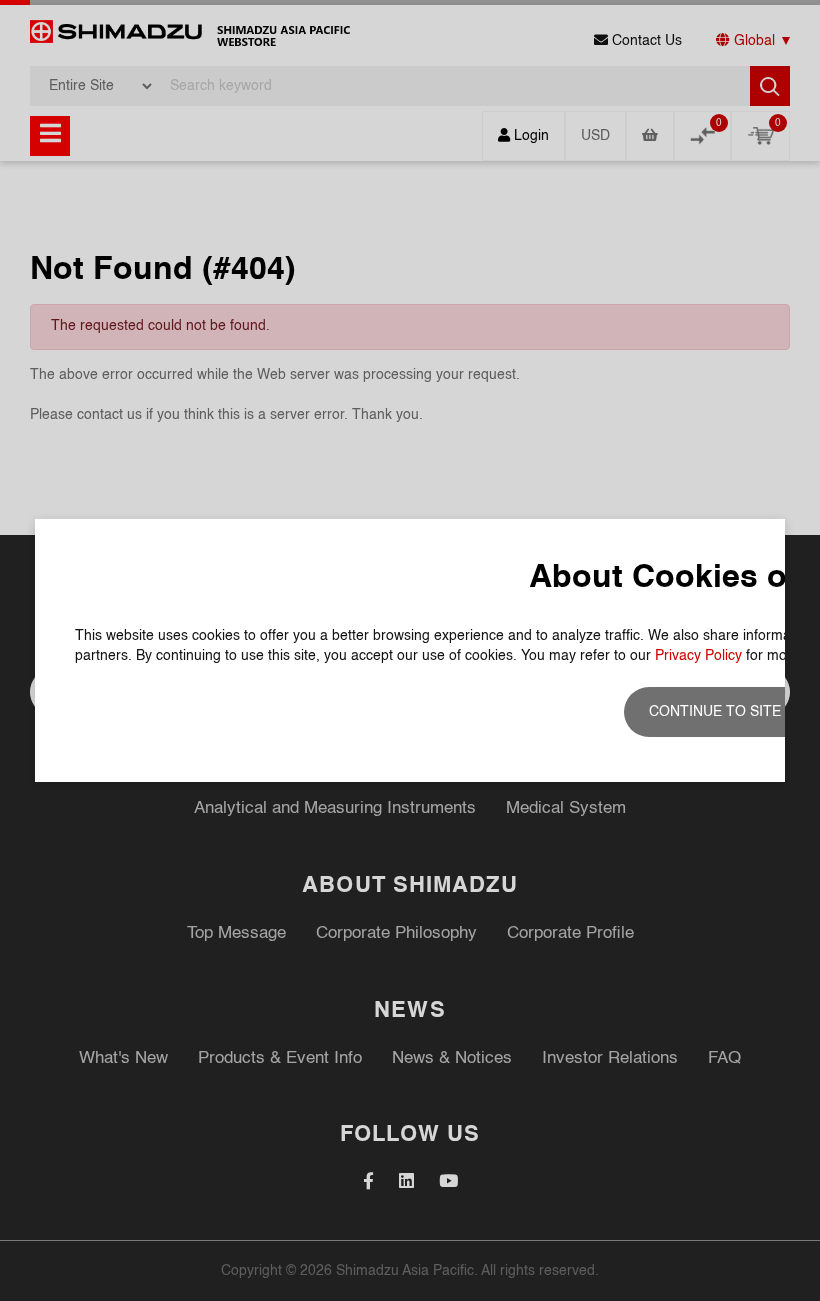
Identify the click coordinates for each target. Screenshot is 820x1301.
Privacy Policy (698, 656)
